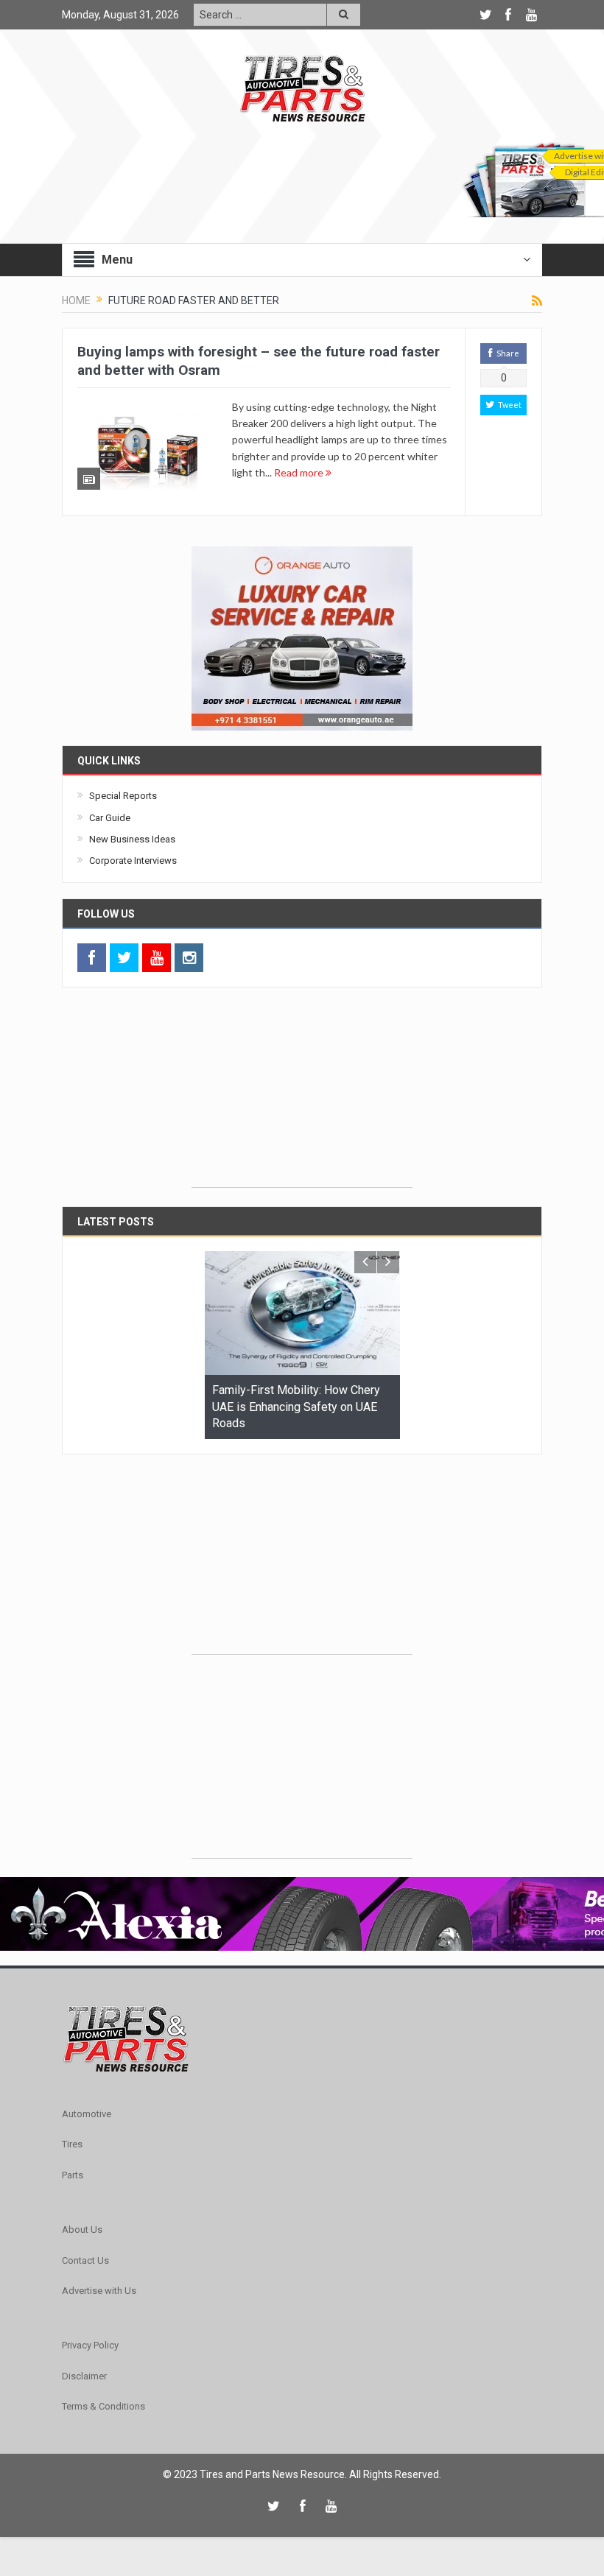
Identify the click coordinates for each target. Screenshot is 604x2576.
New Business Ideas (132, 839)
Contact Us (85, 2260)
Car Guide (110, 818)
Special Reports (123, 796)
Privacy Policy (90, 2345)
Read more (300, 472)
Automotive (87, 2114)
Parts (73, 2175)
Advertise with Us (99, 2291)
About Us (82, 2230)
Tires (72, 2144)
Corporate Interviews (133, 861)
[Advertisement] (302, 1095)
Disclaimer (84, 2376)
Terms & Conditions (103, 2406)
